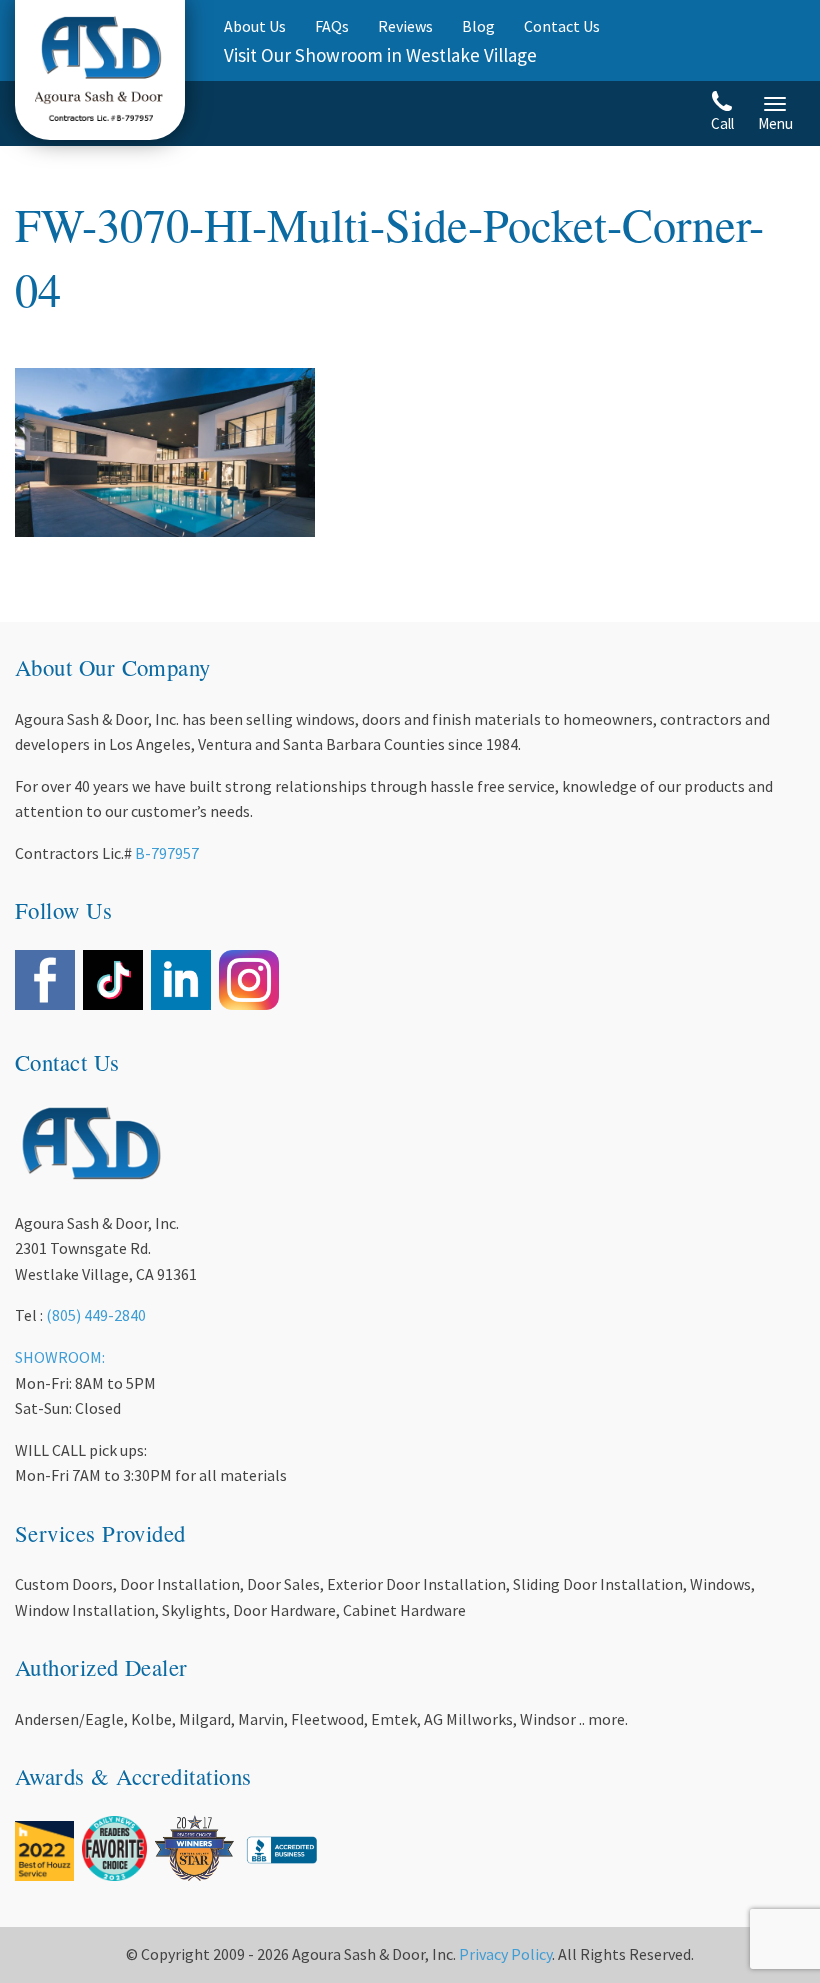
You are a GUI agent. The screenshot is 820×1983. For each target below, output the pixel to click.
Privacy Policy (505, 1954)
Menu (775, 123)
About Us (255, 26)
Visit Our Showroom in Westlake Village (380, 55)
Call (722, 123)
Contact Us (562, 26)
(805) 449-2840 (96, 1315)
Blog (478, 26)
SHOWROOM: (60, 1357)
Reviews (405, 26)
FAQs (332, 26)
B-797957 (167, 853)
